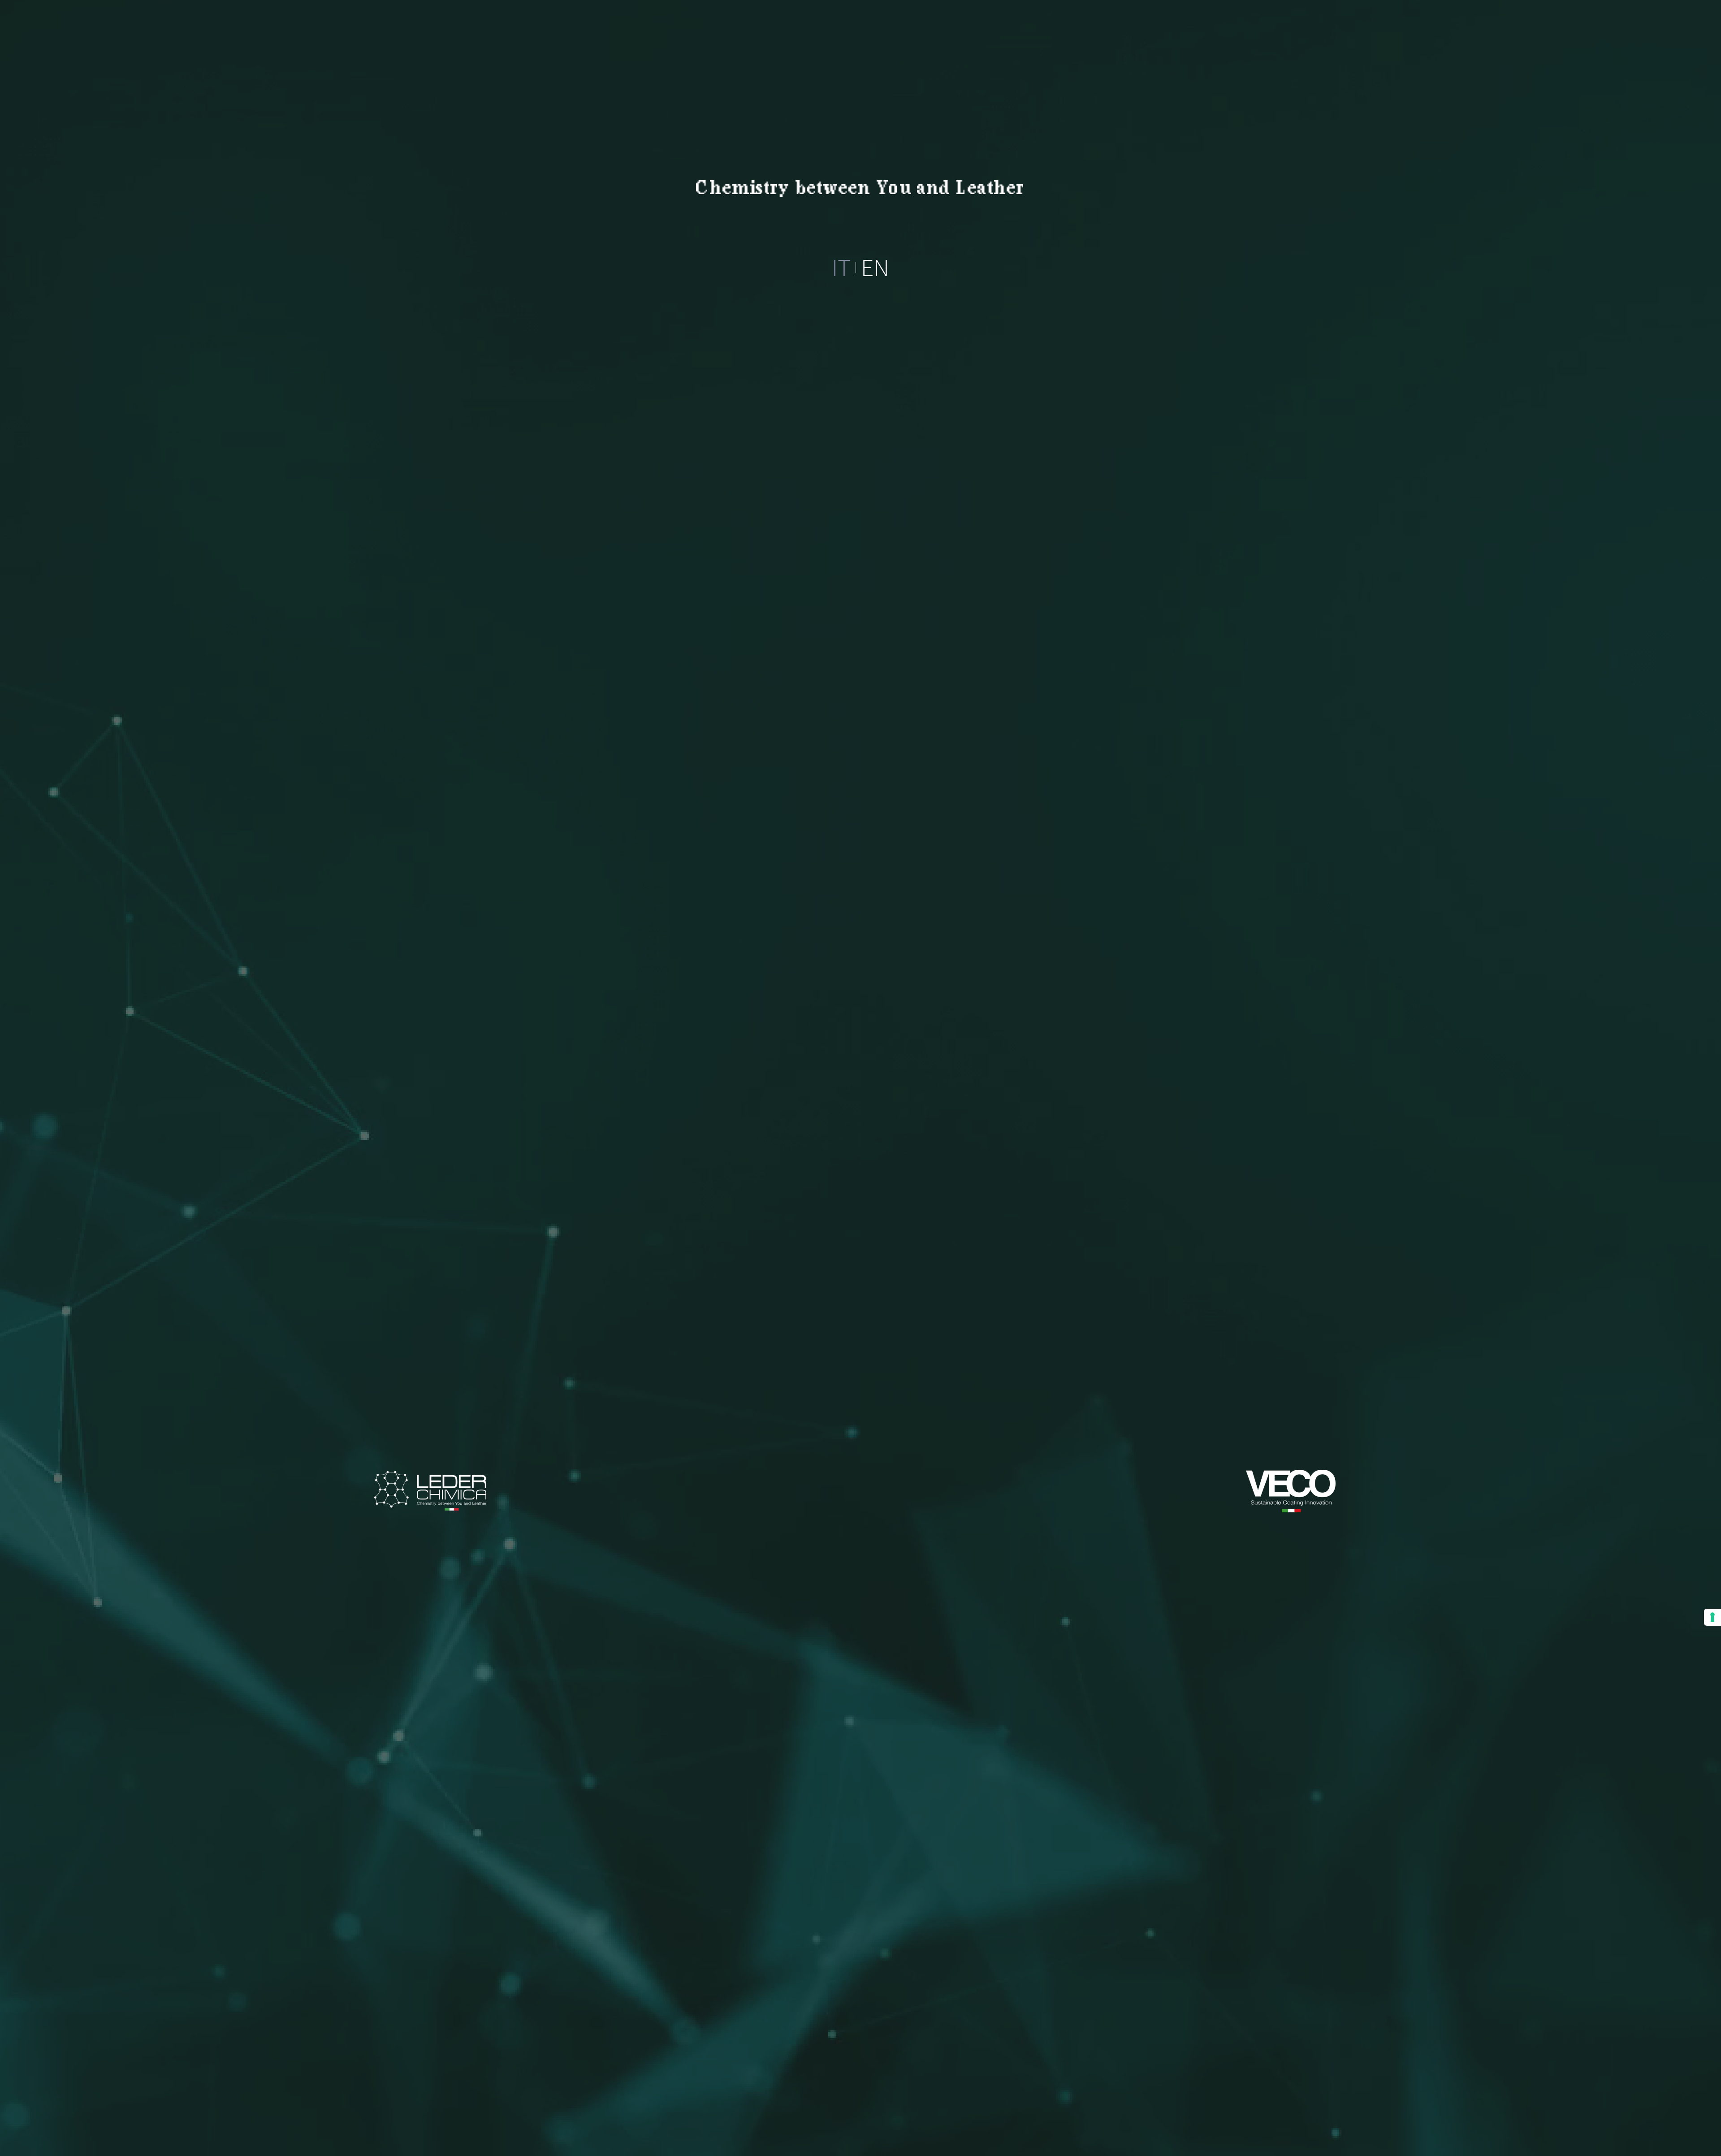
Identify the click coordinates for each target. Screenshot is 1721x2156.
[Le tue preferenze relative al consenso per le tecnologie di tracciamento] (1712, 1617)
